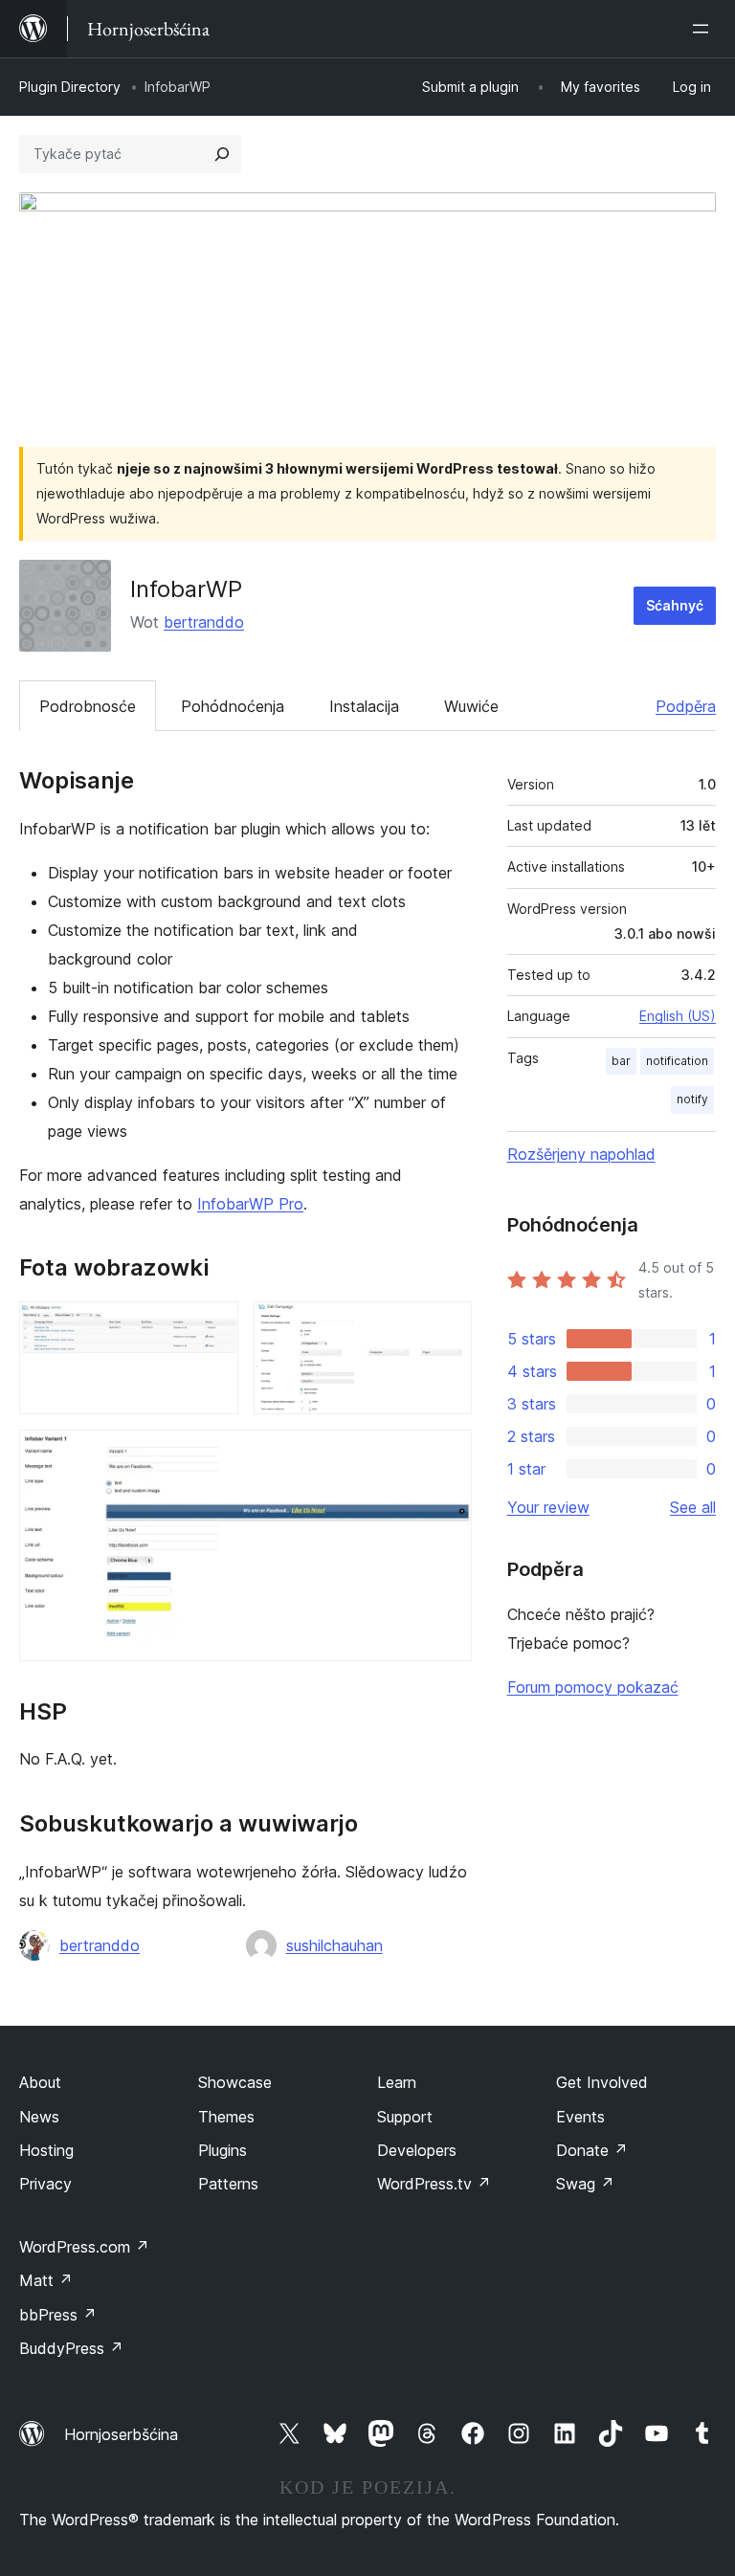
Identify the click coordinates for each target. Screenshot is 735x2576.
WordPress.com (84, 2247)
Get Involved (602, 2082)
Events (580, 2117)
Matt (46, 2280)
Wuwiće (471, 706)
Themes (226, 2117)
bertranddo (204, 622)
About (40, 2082)
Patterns (228, 2184)
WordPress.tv (434, 2184)
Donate (592, 2150)
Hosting (46, 2150)
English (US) (678, 1016)
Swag (585, 2184)
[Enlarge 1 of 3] (212, 1327)
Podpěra (686, 706)
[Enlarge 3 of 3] (446, 1455)
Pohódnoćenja (233, 706)
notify (692, 1099)
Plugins (223, 2150)
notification (677, 1061)
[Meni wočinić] (704, 29)
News (39, 2117)
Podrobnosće (88, 706)
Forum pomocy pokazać (593, 1687)
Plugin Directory (70, 87)
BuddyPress (71, 2348)
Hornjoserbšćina (121, 2434)
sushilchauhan (334, 1945)
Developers (417, 2150)
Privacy (45, 2184)
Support (405, 2117)
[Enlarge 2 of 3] (446, 1327)
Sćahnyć (675, 605)
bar (621, 1061)
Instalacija (364, 706)
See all (693, 1507)
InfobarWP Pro (250, 1204)
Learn (397, 2082)
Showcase (235, 2082)
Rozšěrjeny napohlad (581, 1154)
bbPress (58, 2315)
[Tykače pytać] (222, 154)
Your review (548, 1507)
